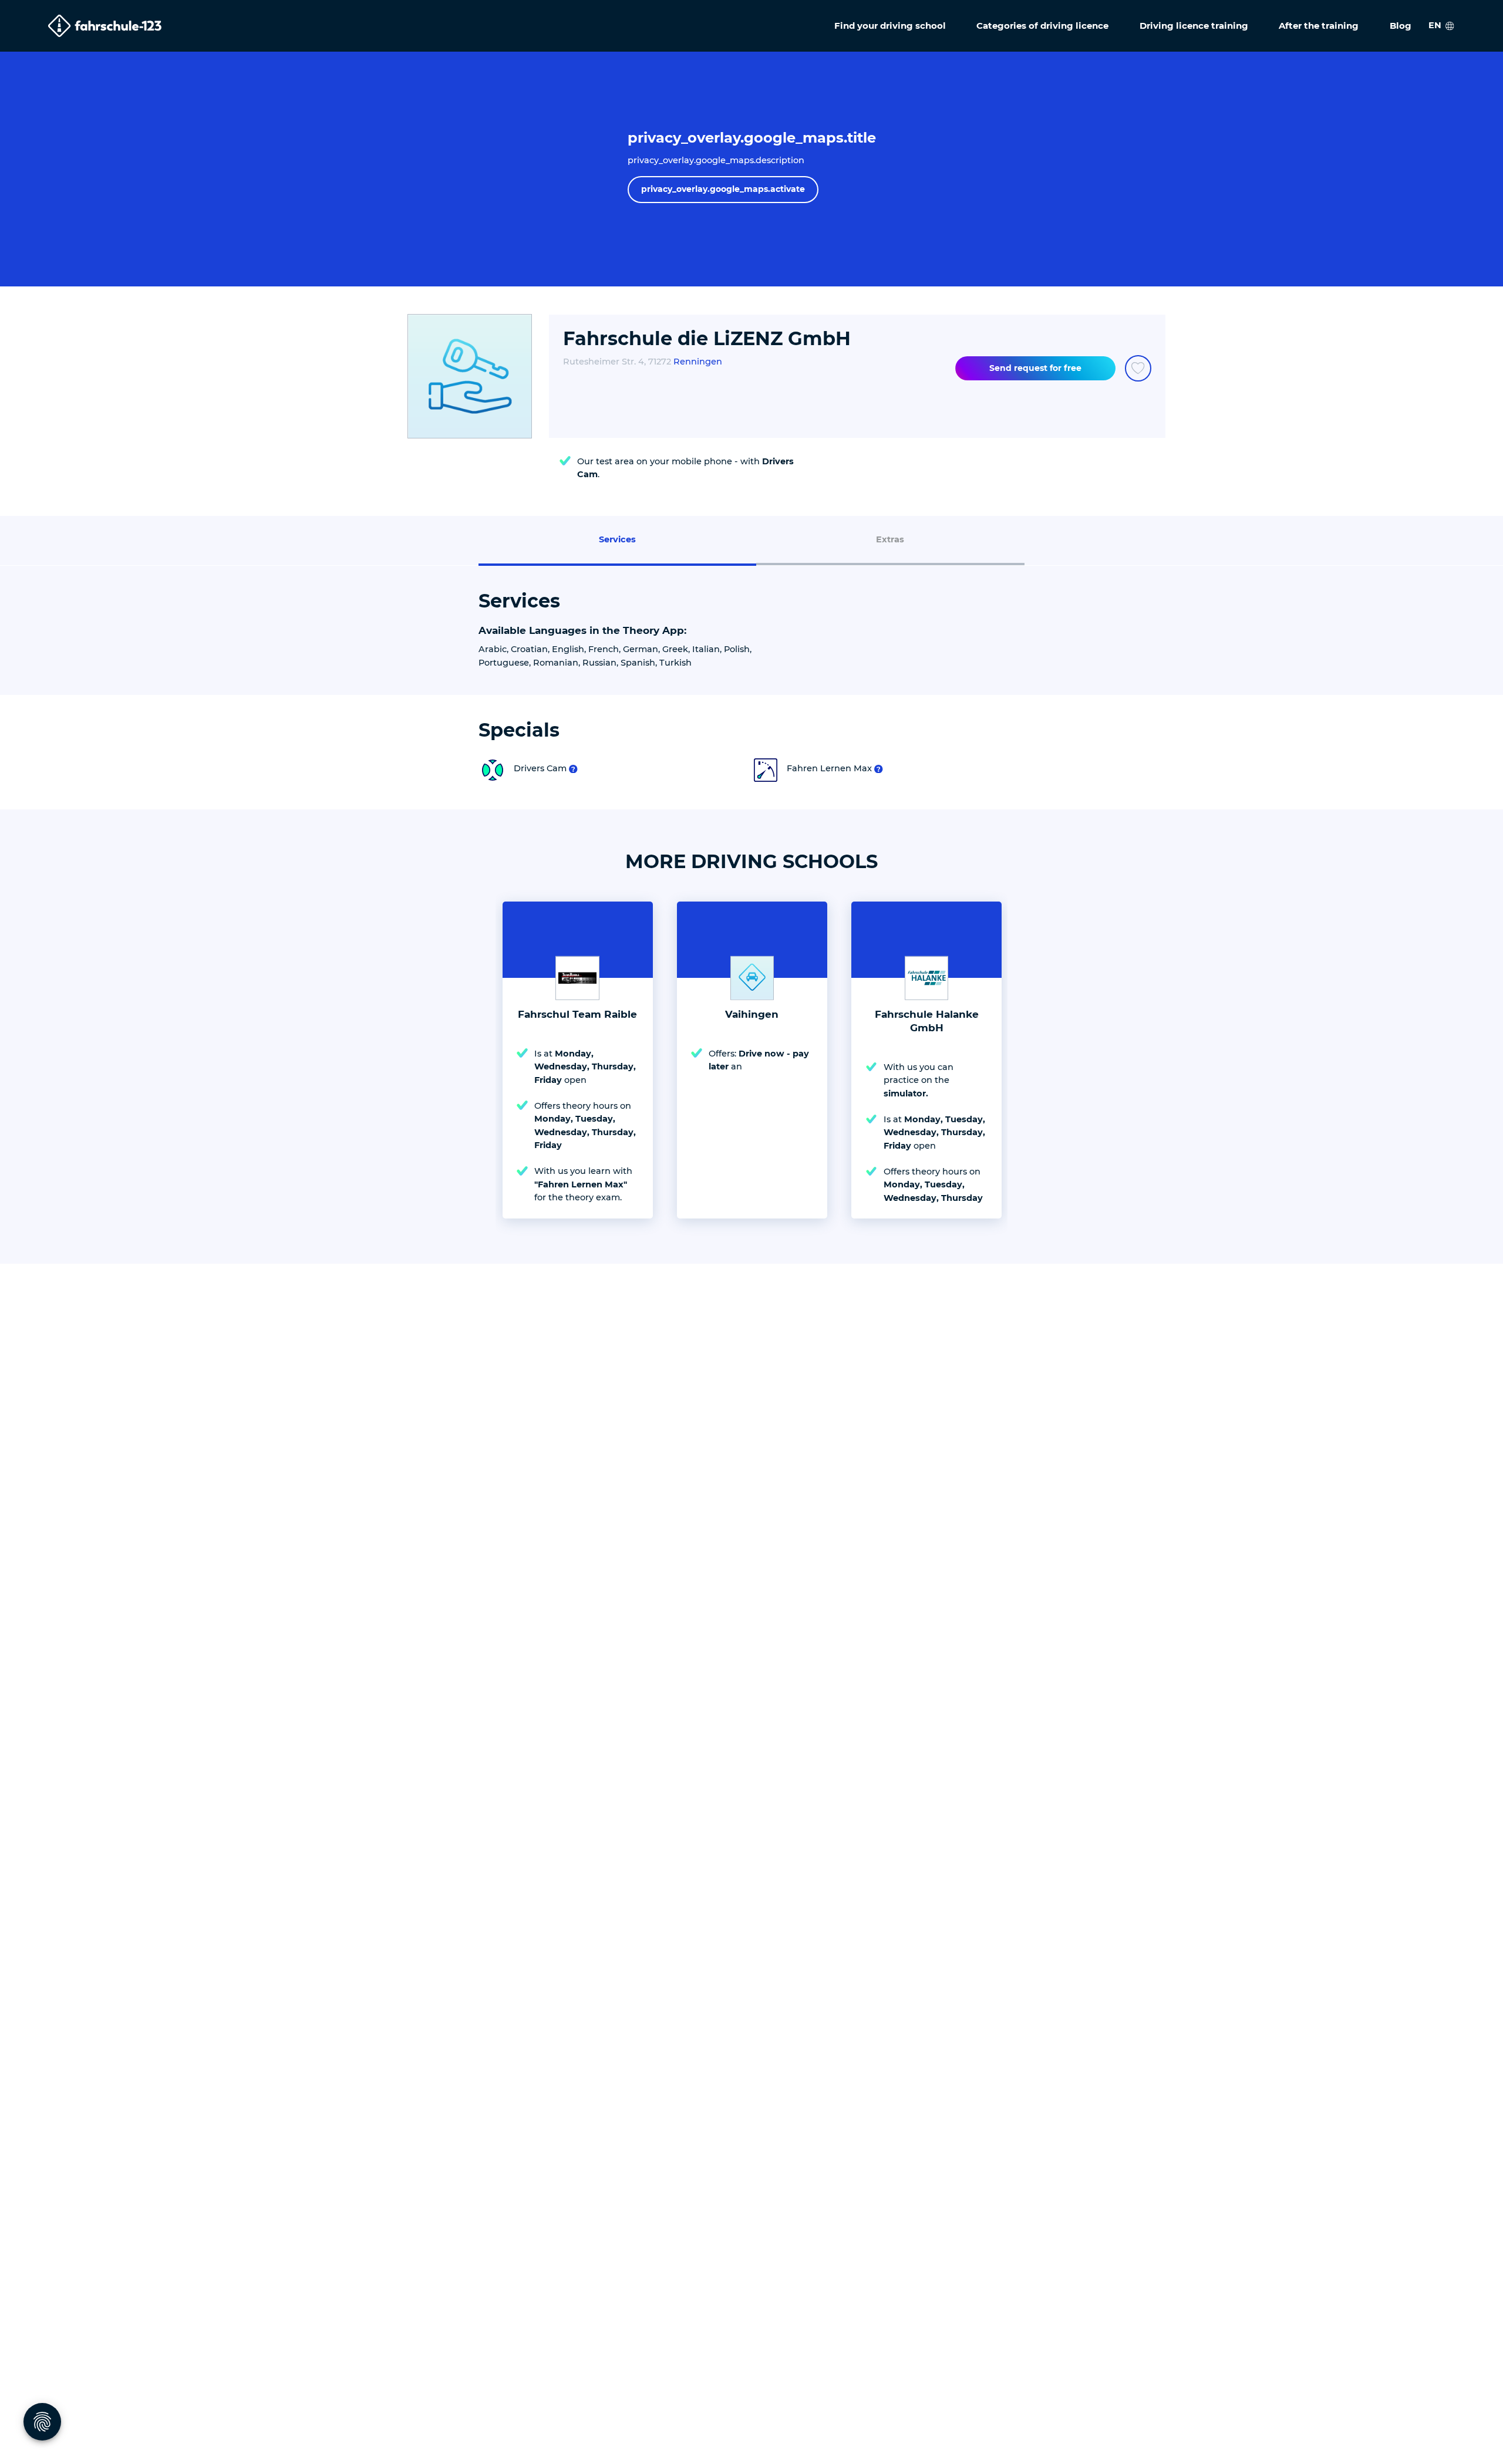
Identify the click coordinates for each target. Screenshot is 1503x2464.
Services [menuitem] (617, 539)
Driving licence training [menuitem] (1194, 26)
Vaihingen (752, 1014)
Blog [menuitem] (1401, 26)
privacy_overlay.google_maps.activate (723, 189)
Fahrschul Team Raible (577, 1014)
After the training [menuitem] (1319, 26)
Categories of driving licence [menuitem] (1042, 26)
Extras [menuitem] (890, 539)
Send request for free (1035, 368)
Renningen (698, 362)
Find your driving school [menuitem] (890, 26)
